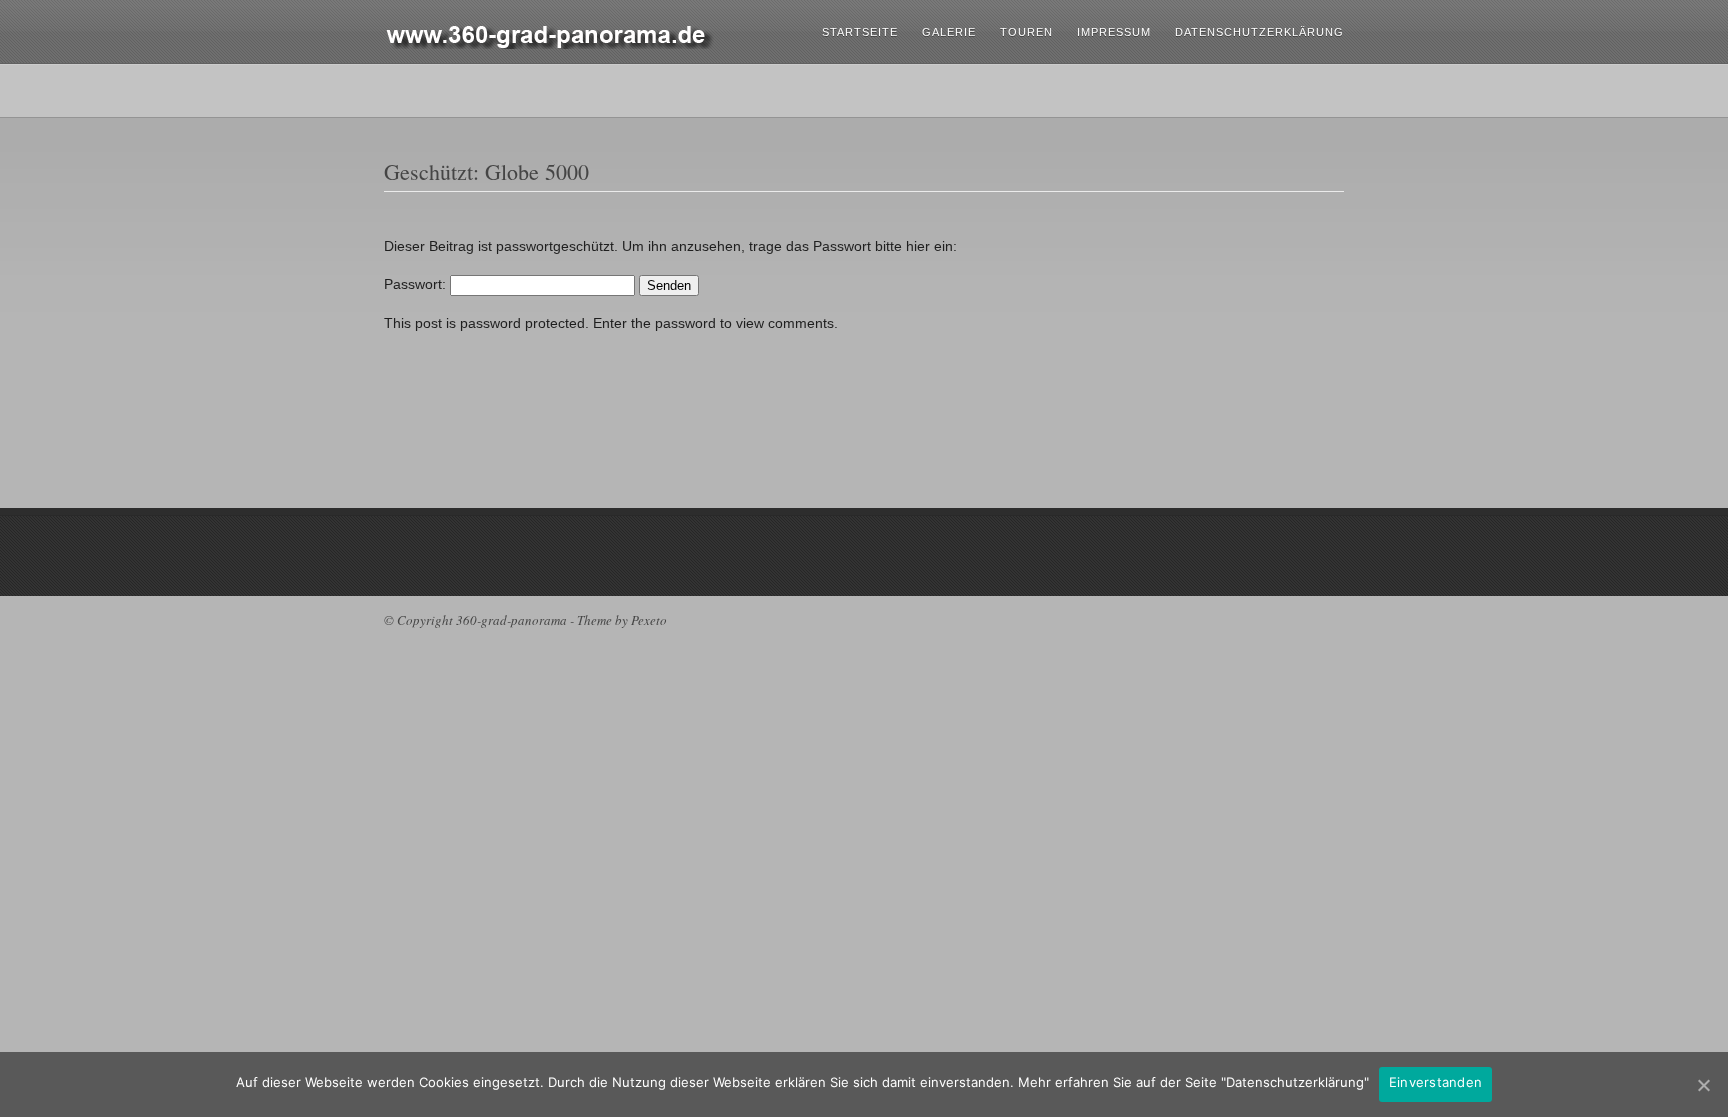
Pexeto (649, 620)
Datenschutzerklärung (1259, 32)
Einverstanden (1435, 1082)
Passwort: (417, 284)
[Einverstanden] (1703, 1085)
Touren (1026, 32)
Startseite (860, 32)
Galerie (949, 32)
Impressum (1114, 32)
